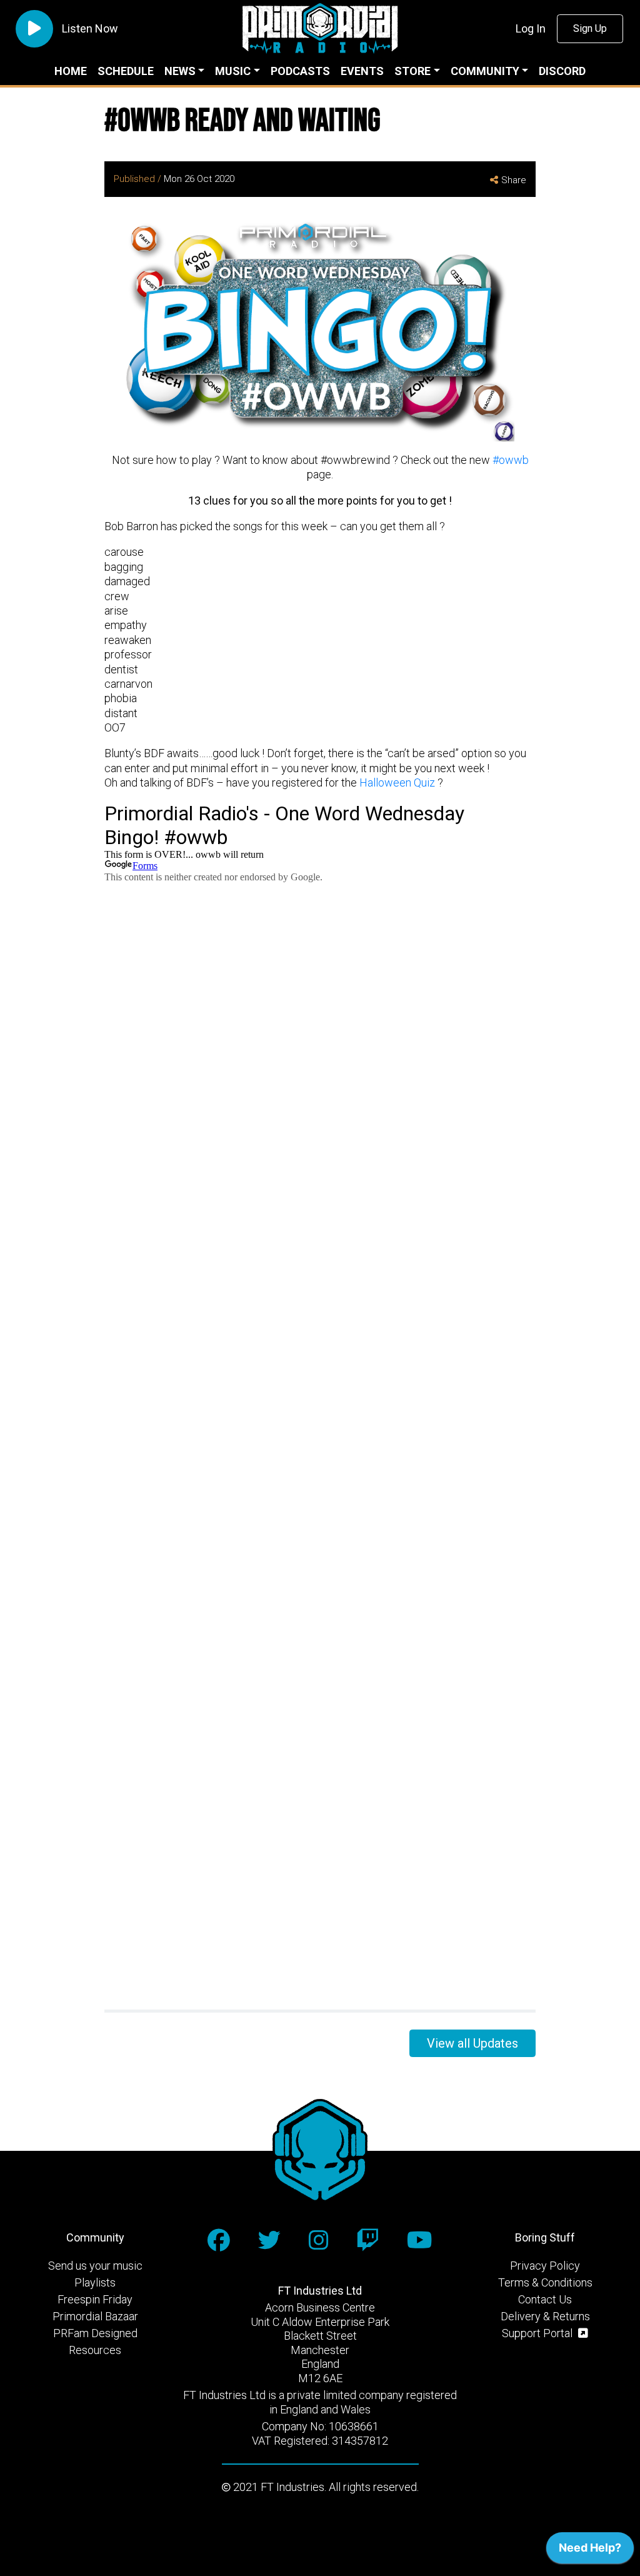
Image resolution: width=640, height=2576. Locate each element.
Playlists (95, 2282)
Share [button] (514, 180)
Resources (95, 2350)
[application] (590, 2551)
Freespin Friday (95, 2299)
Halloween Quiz (398, 782)
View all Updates (472, 2043)
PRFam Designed (95, 2333)
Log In (531, 28)
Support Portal (538, 2333)
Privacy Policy (545, 2266)
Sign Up (590, 28)
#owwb (511, 460)
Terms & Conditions (545, 2282)
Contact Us (545, 2299)
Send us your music (95, 2266)
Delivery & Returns (545, 2316)
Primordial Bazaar (95, 2316)
